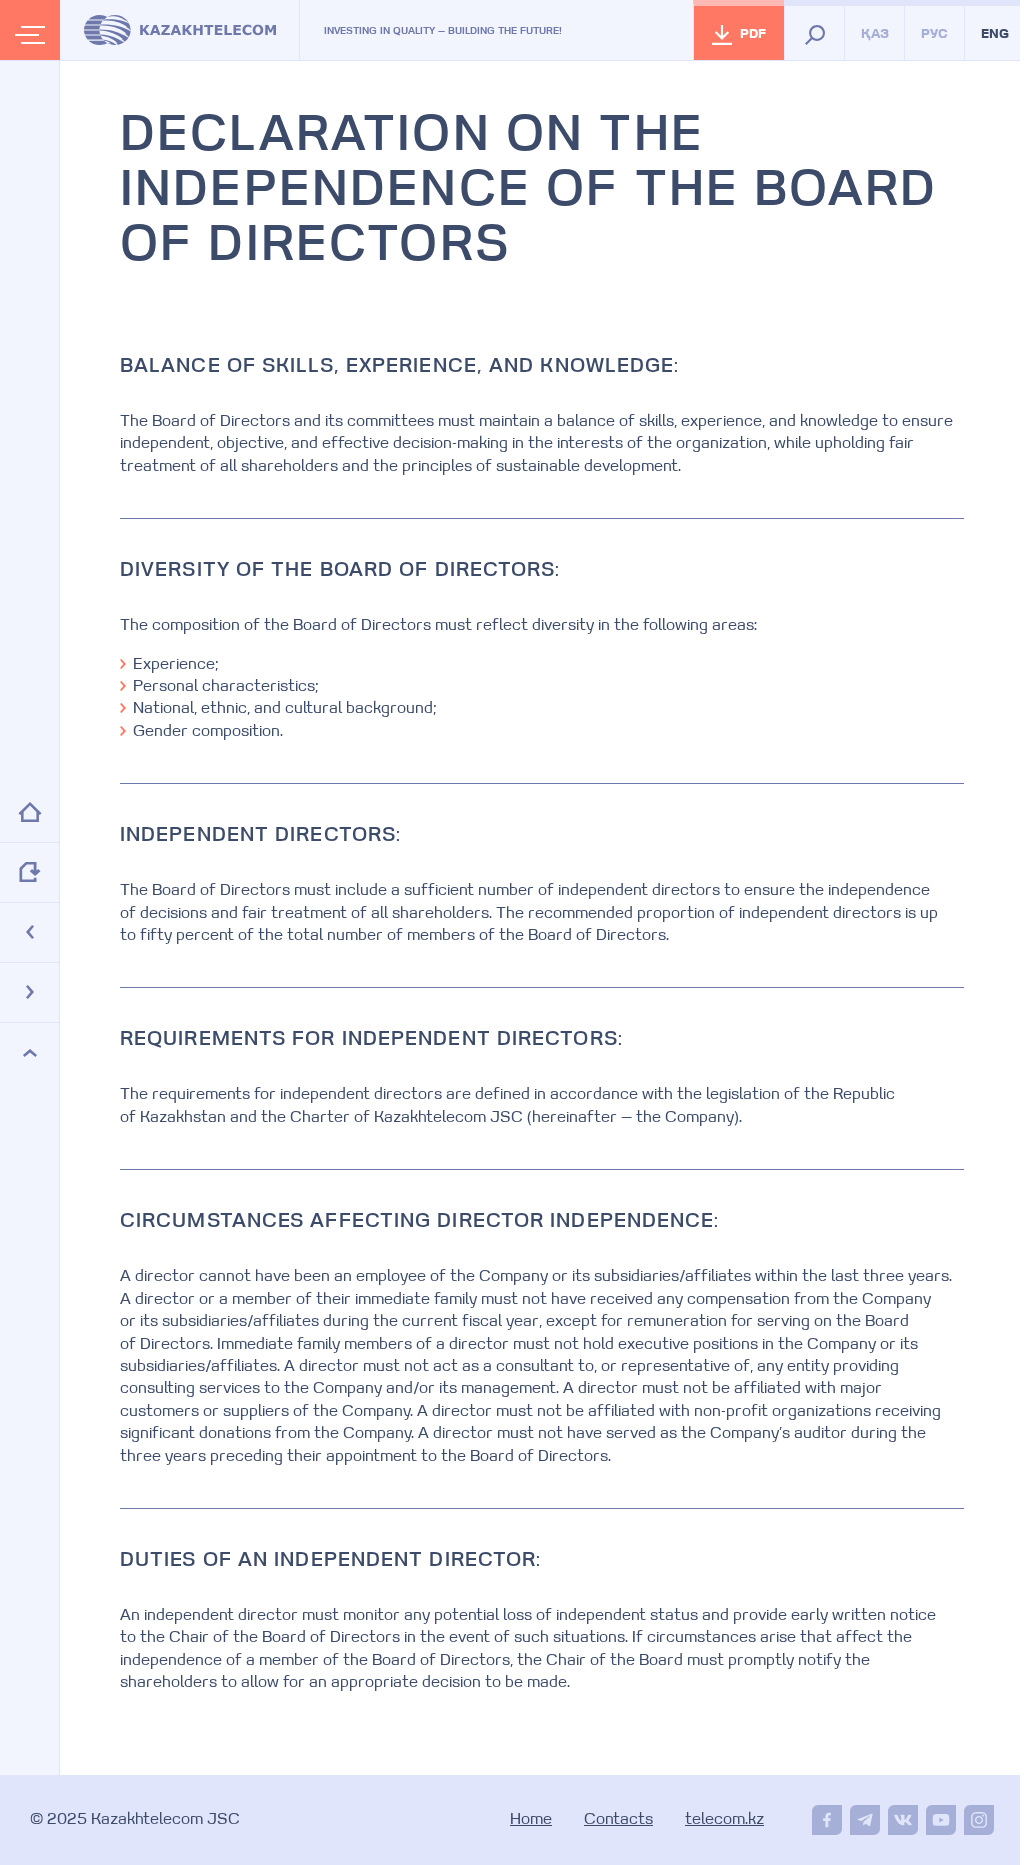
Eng (995, 34)
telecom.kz (724, 1820)
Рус (934, 34)
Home (531, 1820)
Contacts (618, 1820)
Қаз (875, 34)
